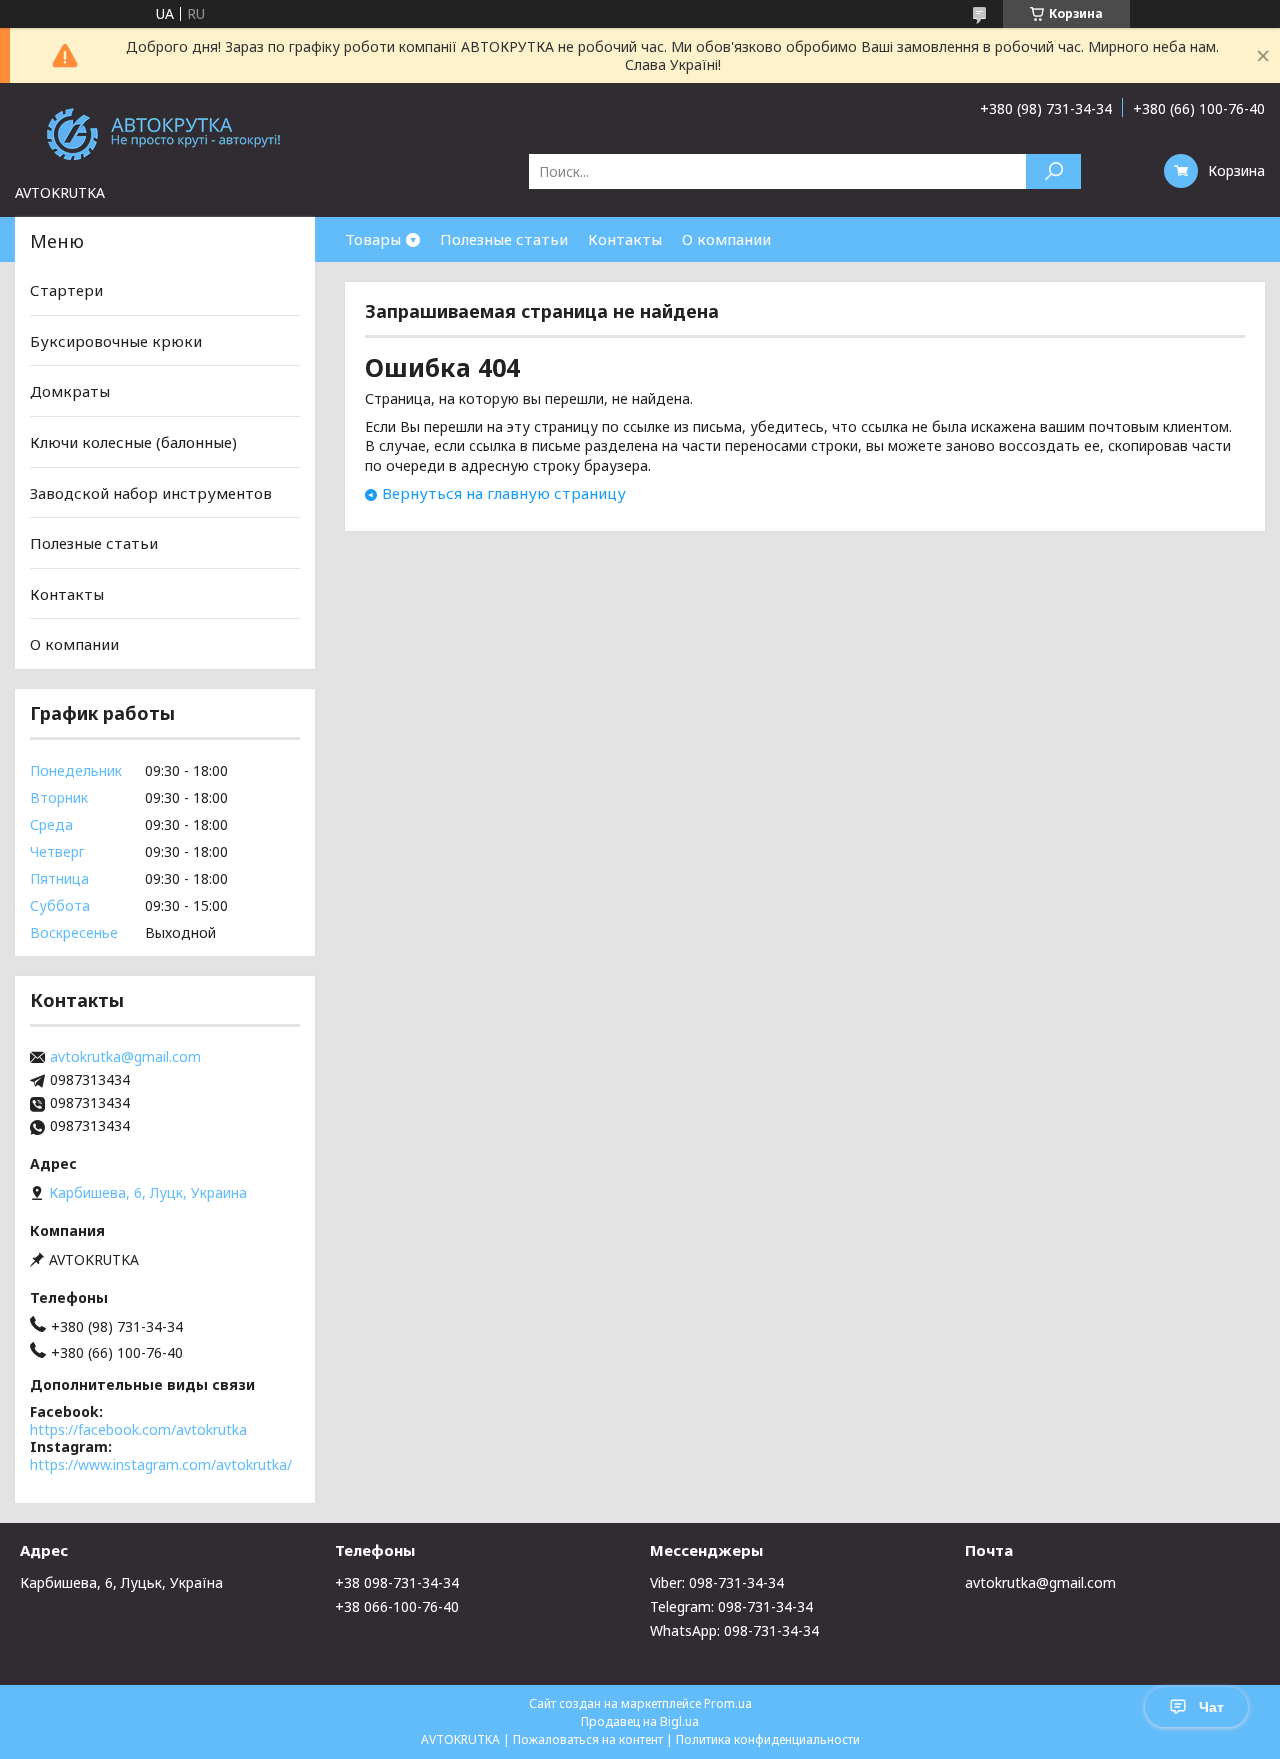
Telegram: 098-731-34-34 (731, 1606)
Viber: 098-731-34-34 (717, 1582)
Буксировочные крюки (116, 341)
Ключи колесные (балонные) (133, 442)
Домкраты (70, 391)
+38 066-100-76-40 (397, 1606)
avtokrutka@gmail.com (125, 1057)
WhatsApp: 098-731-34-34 (734, 1630)
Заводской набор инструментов (151, 492)
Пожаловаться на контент (588, 1739)
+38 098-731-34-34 (397, 1582)
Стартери (66, 290)
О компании (726, 239)
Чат (1211, 1707)
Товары (373, 239)
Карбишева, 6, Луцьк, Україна (121, 1582)
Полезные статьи (504, 239)
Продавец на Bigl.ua (640, 1721)
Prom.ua (728, 1703)
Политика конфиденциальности (768, 1739)
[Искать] (1053, 171)
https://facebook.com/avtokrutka (138, 1429)
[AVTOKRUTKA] (165, 133)
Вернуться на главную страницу (504, 493)
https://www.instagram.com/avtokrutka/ (161, 1464)
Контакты (625, 239)
